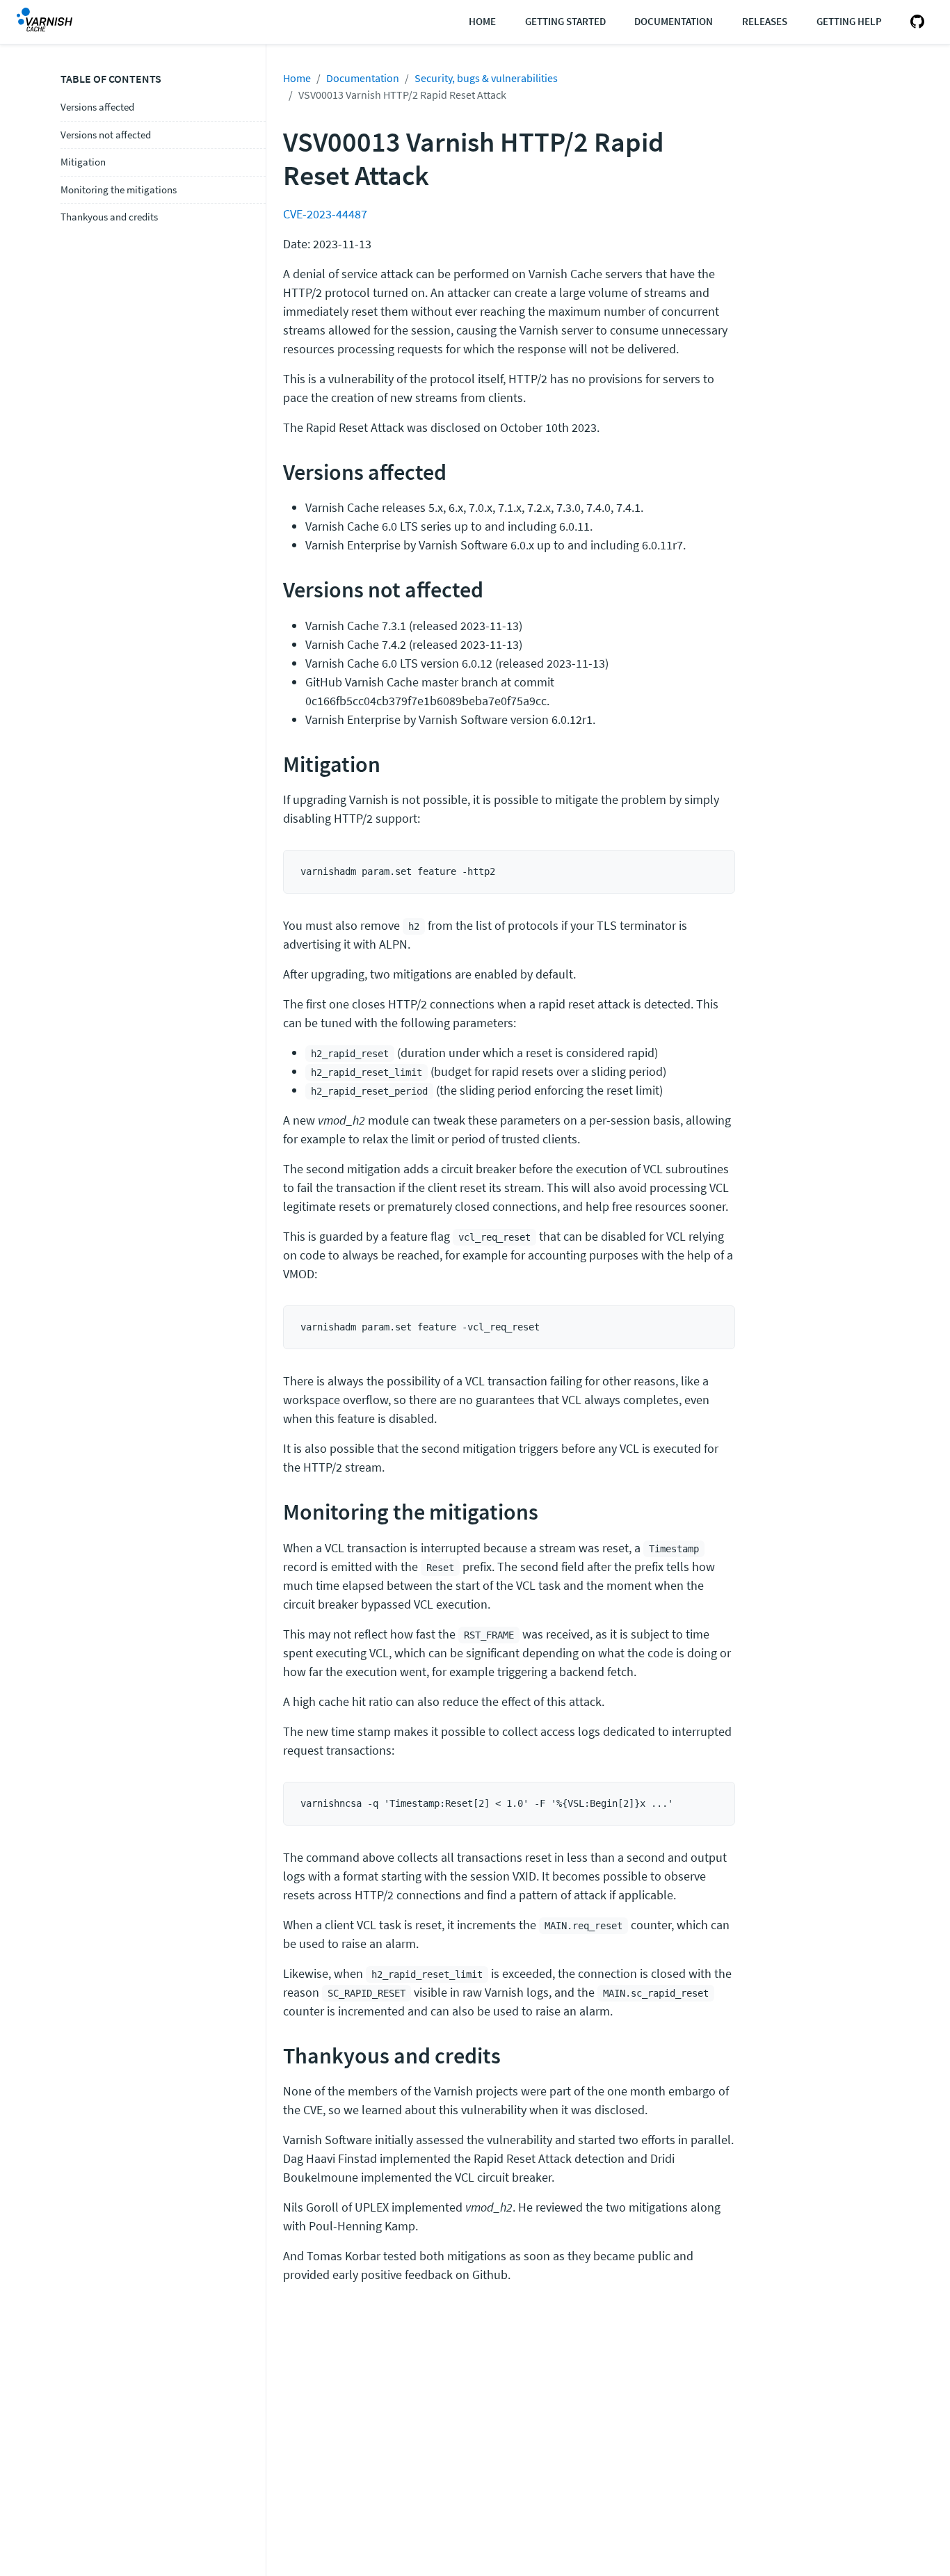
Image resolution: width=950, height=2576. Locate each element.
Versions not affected (106, 135)
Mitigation (83, 162)
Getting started (565, 21)
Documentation (674, 21)
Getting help (849, 21)
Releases (765, 21)
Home (482, 21)
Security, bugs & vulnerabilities (486, 78)
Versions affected (97, 107)
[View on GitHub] (915, 22)
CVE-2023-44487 (325, 214)
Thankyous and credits (109, 217)
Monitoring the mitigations (119, 190)
